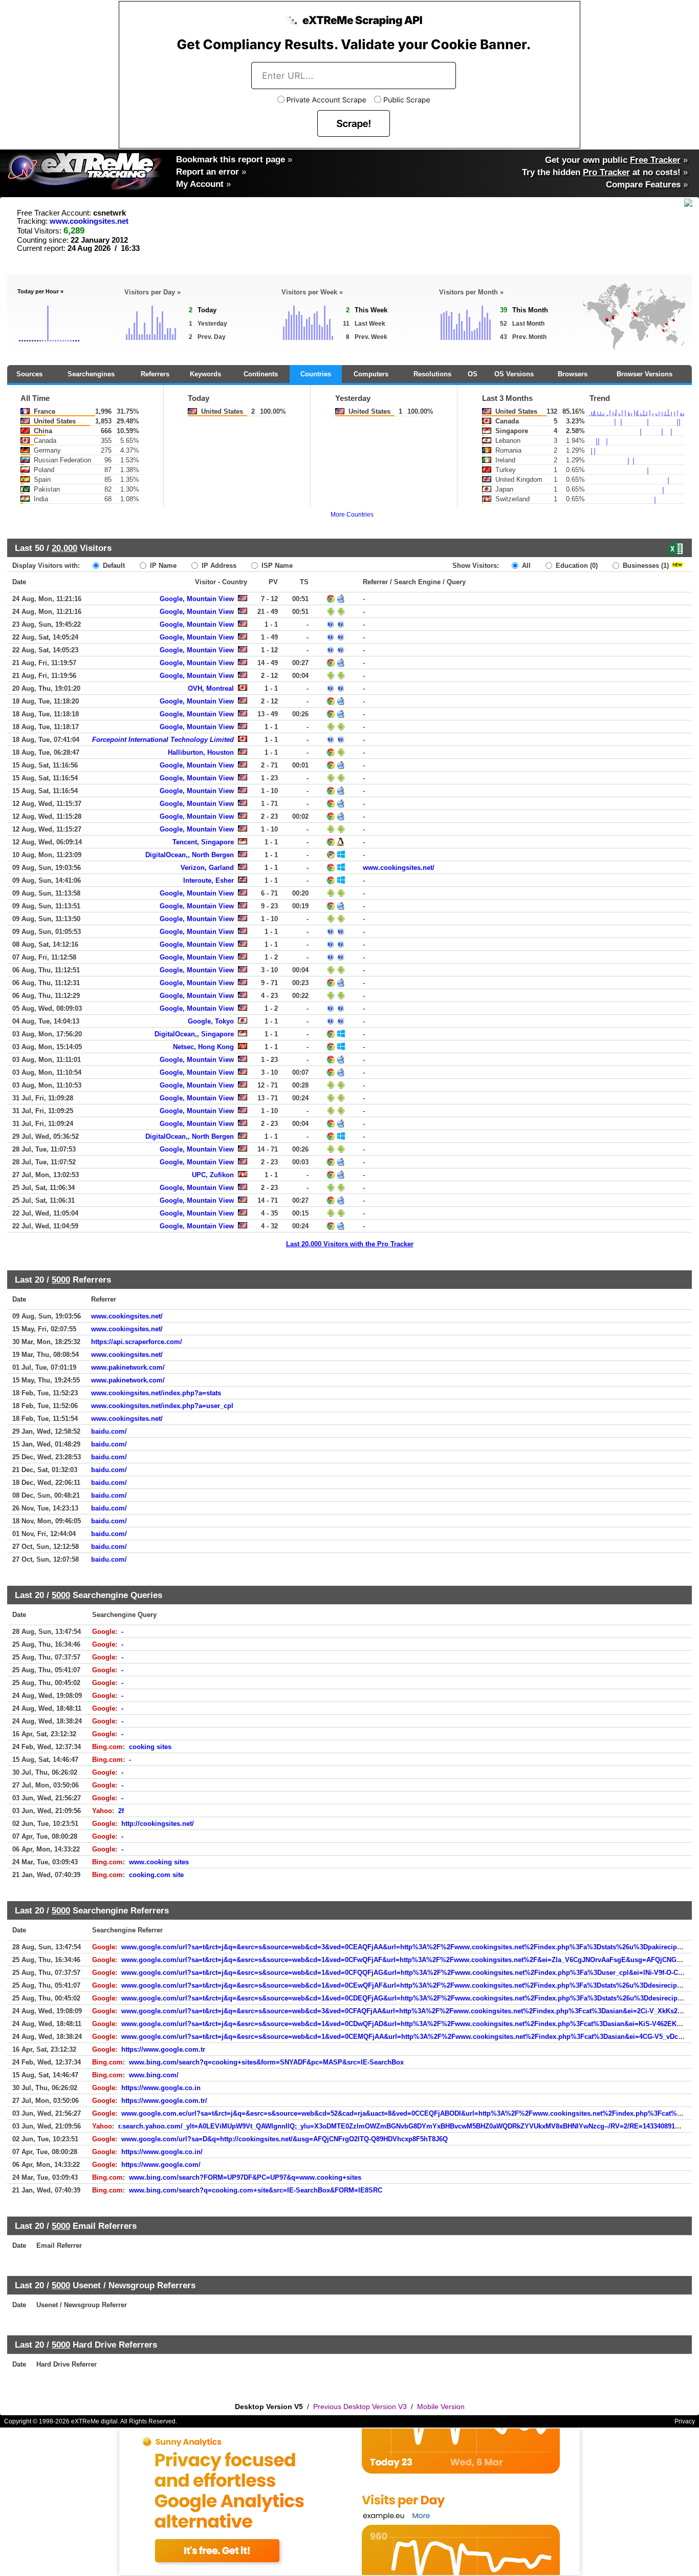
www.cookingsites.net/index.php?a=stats (156, 1393)
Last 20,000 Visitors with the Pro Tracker (350, 1244)
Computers (371, 374)
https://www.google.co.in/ (162, 2152)
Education (576, 566)
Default (113, 566)
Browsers (573, 374)
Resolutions (432, 374)
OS (473, 374)
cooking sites (150, 1747)
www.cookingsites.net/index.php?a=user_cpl (162, 1406)
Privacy (685, 2421)
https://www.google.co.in (161, 2088)
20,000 (64, 548)
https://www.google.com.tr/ (164, 2101)
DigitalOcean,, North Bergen (190, 855)
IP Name (162, 566)
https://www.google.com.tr (163, 2049)
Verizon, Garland (207, 868)
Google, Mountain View (197, 599)
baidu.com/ (109, 1431)
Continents (261, 374)
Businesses (645, 566)
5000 (61, 1280)
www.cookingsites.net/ (399, 868)
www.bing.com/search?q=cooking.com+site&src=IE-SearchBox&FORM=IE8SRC (256, 2190)
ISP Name (276, 566)
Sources (29, 374)
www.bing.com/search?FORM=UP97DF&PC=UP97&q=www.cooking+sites (245, 2177)
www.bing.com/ (154, 2075)
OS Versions (514, 374)
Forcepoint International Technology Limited (163, 740)
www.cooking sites (159, 1862)
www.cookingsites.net (89, 221)
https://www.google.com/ (161, 2165)
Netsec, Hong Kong (203, 1047)
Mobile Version (441, 2407)
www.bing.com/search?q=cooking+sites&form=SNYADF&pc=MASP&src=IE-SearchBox (266, 2062)
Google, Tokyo (211, 1021)
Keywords (205, 374)
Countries (316, 374)
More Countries (352, 515)
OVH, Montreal (211, 688)
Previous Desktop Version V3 (360, 2407)
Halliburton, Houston (201, 752)
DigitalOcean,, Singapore (194, 1034)
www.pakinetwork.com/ (128, 1367)
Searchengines (91, 374)
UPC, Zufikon (213, 1175)
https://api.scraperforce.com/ (137, 1342)
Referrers (155, 374)
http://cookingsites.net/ (158, 1824)
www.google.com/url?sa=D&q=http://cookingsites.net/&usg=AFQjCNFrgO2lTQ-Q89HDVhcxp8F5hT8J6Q (285, 2139)
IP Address (218, 566)
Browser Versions (645, 374)
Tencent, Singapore (203, 842)
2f (121, 1811)
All (525, 566)
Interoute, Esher (209, 880)
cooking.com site (156, 1875)
